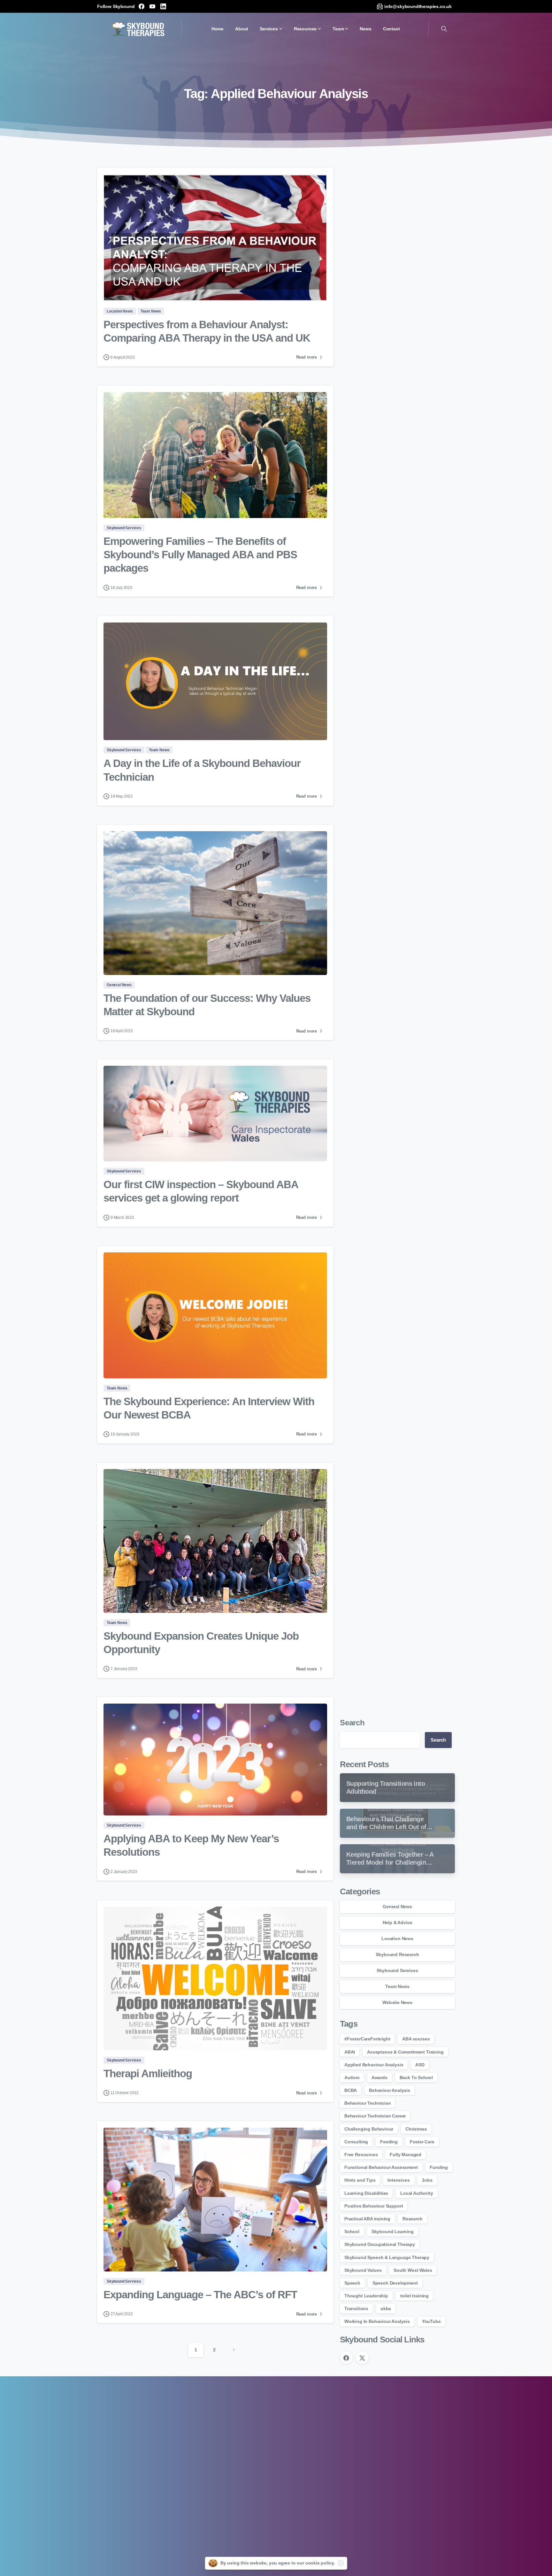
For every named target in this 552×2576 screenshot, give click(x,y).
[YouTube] (152, 6)
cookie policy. (320, 2563)
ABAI (350, 2052)
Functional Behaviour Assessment (381, 2167)
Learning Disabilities (366, 2193)
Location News (397, 1938)
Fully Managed (406, 2154)
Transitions (356, 2309)
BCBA (351, 2090)
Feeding (389, 2142)
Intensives (399, 2180)
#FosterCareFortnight (367, 2039)
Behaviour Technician (368, 2103)
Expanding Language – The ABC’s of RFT (200, 2295)
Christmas (416, 2129)
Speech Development (395, 2283)
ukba (386, 2309)
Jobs (427, 2180)
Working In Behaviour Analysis (377, 2321)
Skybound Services (397, 1970)
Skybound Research (397, 1954)
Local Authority (417, 2193)
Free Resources (361, 2154)
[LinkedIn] (163, 6)
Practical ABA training (367, 2219)
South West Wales (413, 2270)
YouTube (431, 2321)
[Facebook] (142, 6)
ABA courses (416, 2039)
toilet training (414, 2296)
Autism (352, 2077)
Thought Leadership (366, 2296)
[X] (362, 2358)
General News (397, 1907)
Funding (439, 2167)
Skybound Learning (393, 2232)
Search (352, 1723)
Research (413, 2219)
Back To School (416, 2077)
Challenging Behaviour (369, 2129)
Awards (379, 2077)
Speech (352, 2283)
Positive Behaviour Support (374, 2206)
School (352, 2232)
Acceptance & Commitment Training (405, 2052)
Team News (397, 1986)
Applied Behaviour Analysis (374, 2065)
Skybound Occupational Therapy (380, 2244)
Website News (397, 2002)
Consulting (356, 2142)
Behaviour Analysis (390, 2090)
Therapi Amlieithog (148, 2073)
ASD (420, 2065)
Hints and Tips (360, 2180)
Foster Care (422, 2142)
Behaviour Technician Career (375, 2116)
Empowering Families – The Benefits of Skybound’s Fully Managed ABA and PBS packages (200, 555)
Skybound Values (363, 2270)
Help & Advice (398, 1922)
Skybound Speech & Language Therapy (387, 2257)
